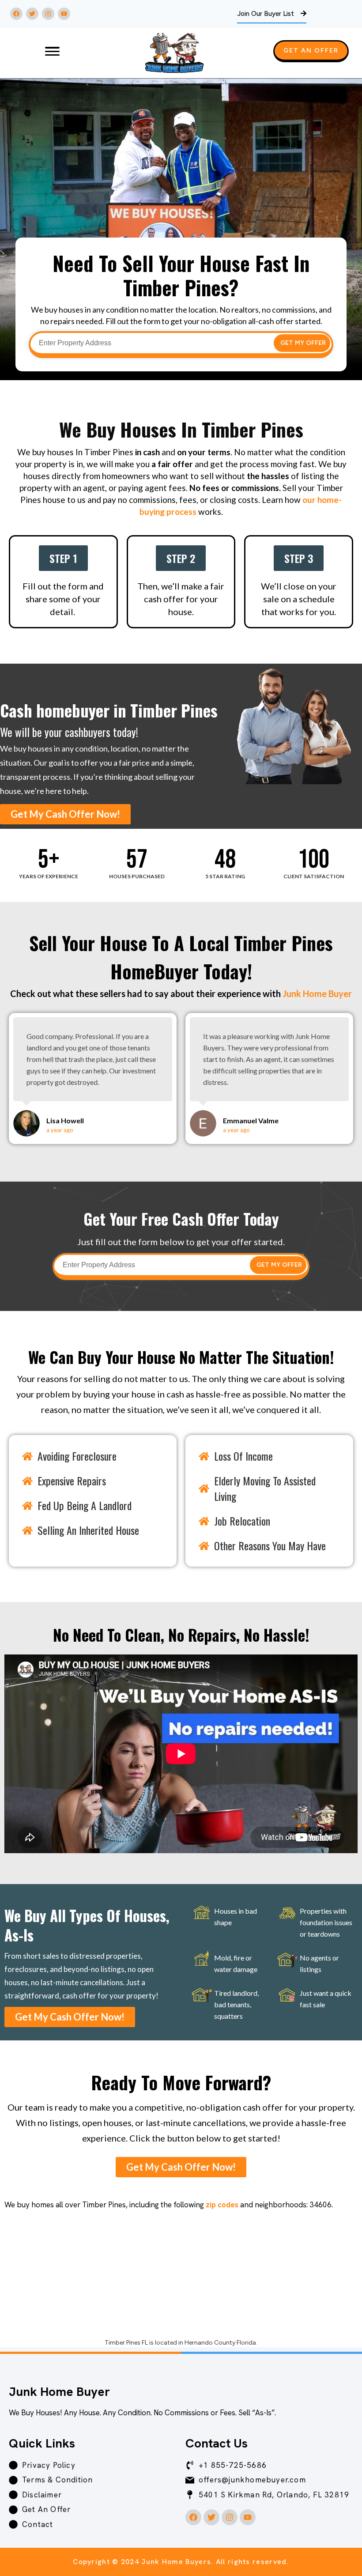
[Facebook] (16, 14)
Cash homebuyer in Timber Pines (109, 710)
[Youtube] (64, 14)
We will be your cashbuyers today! (69, 732)
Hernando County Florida (220, 2343)
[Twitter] (32, 14)
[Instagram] (48, 14)
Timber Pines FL (126, 2343)
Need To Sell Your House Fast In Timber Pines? (181, 275)
